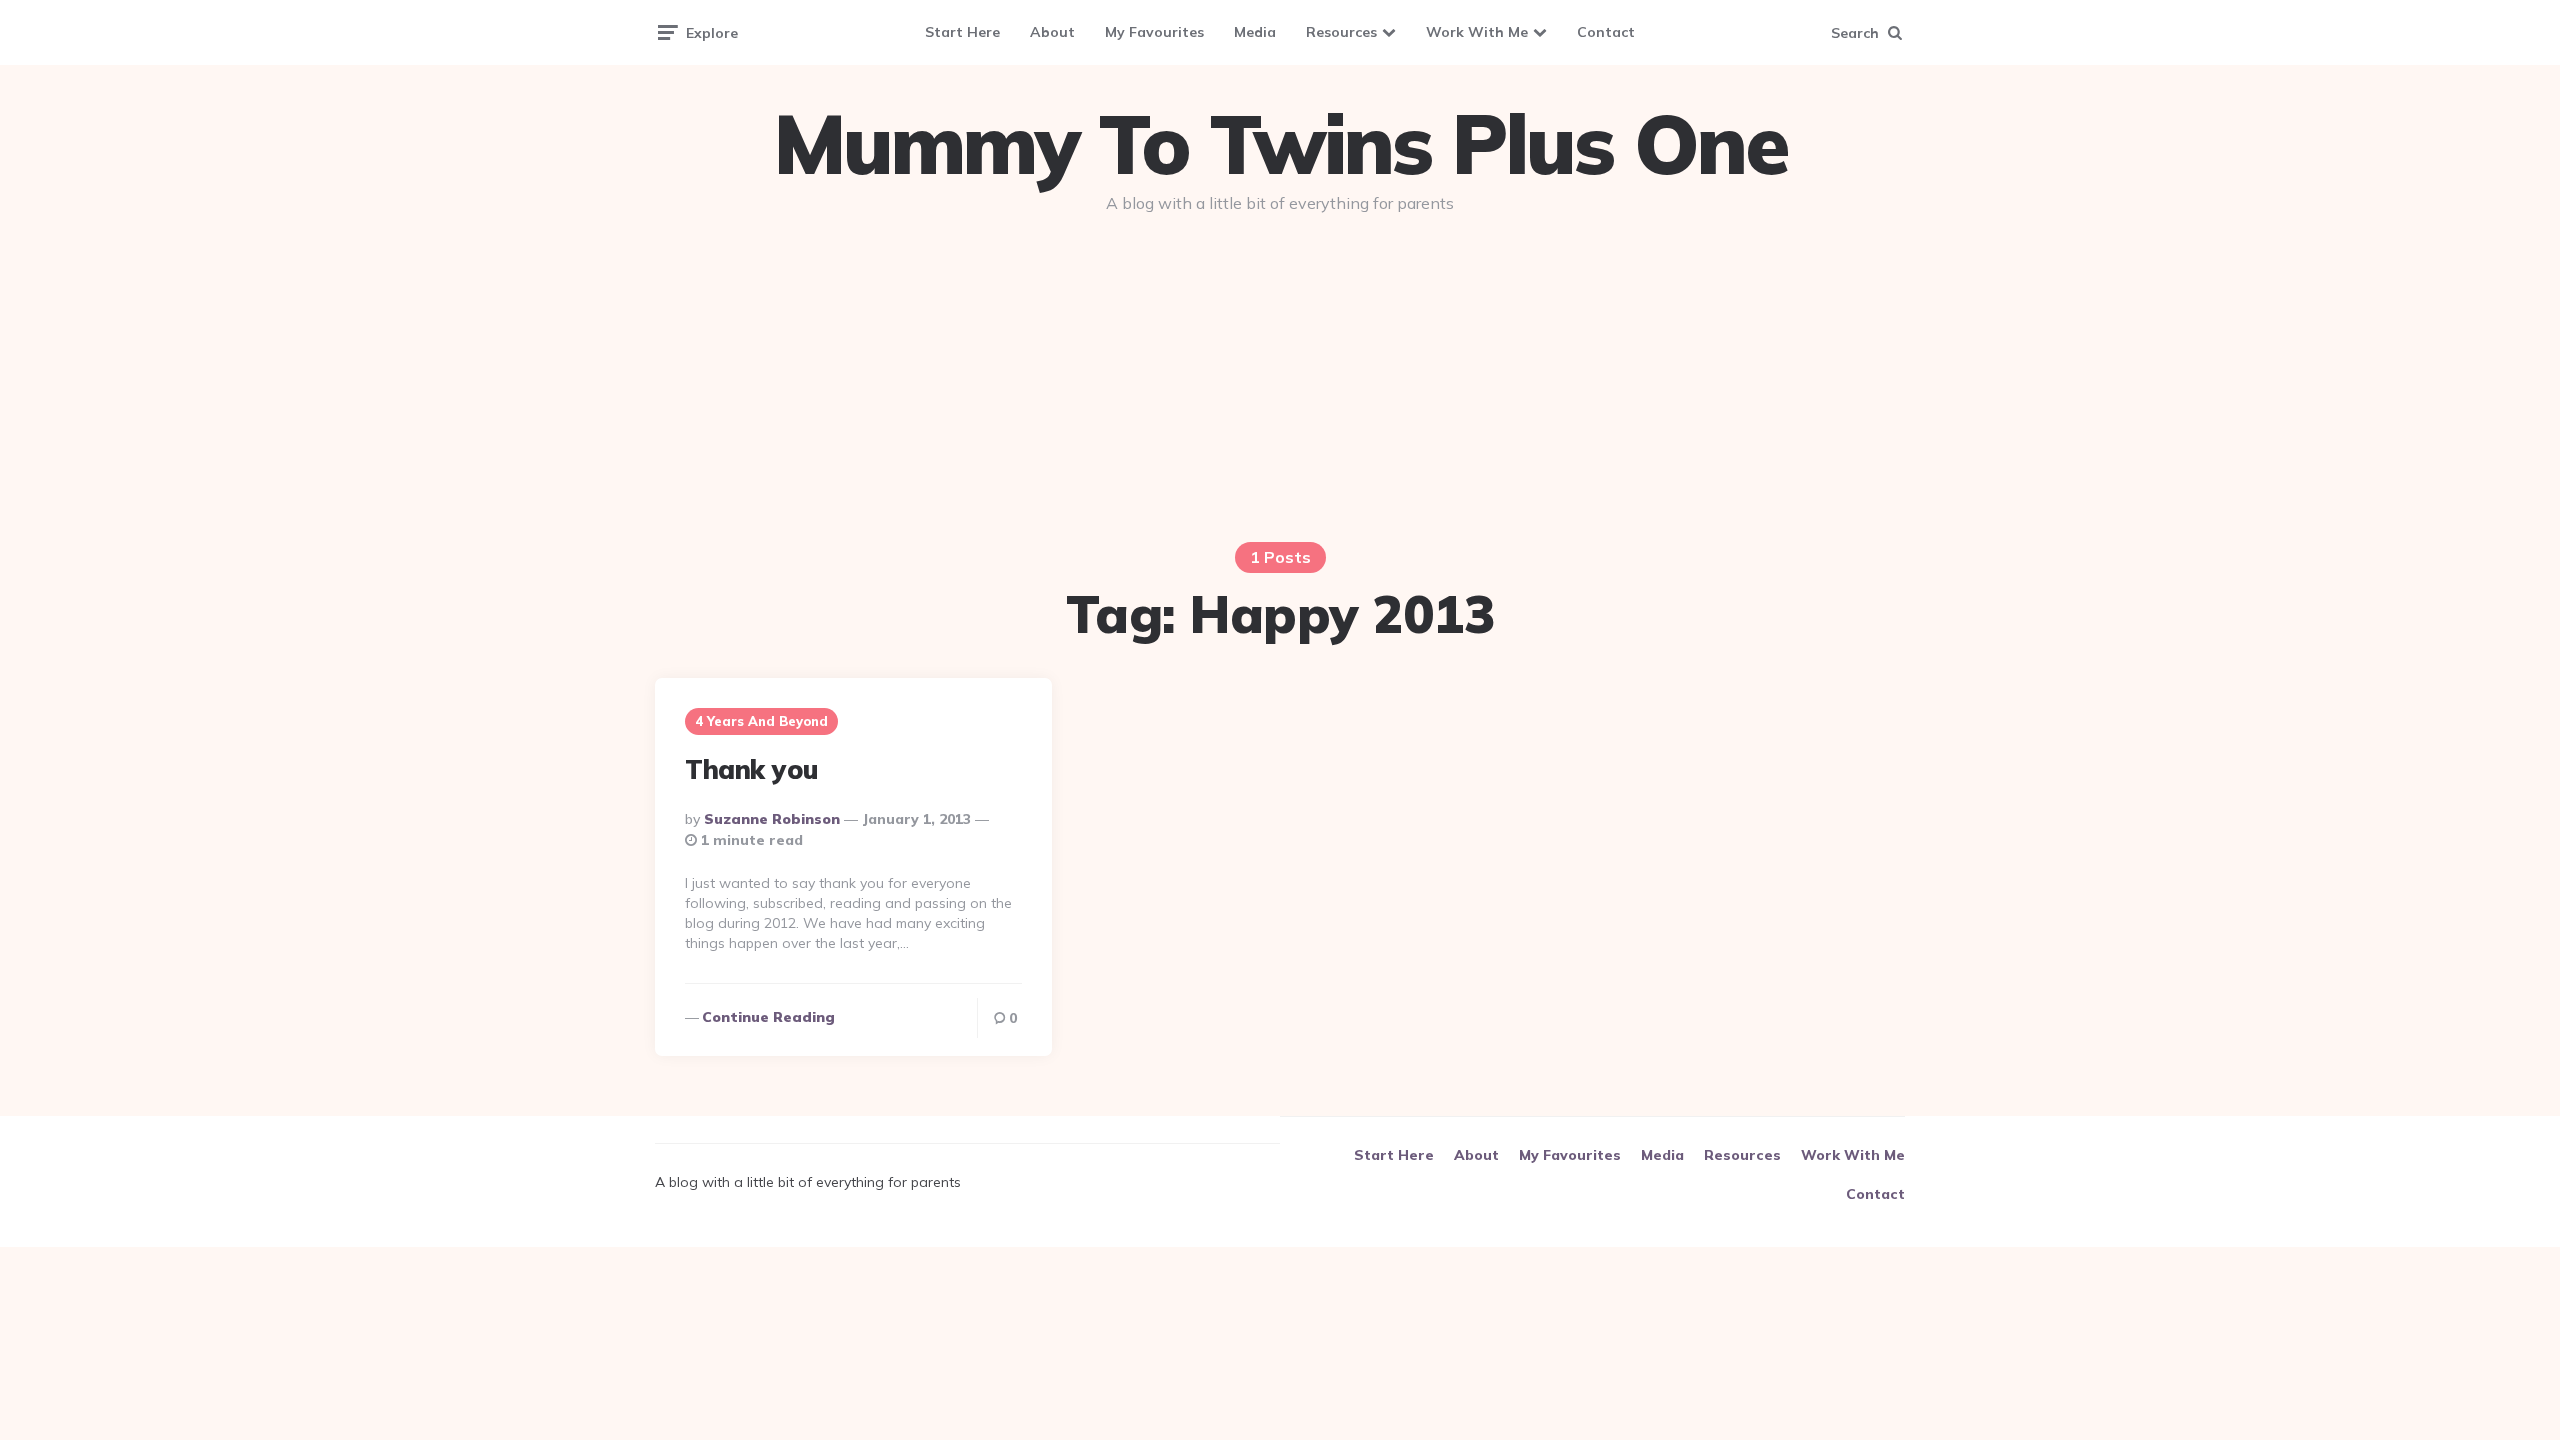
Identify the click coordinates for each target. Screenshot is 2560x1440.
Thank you (751, 769)
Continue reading (768, 1017)
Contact (1606, 32)
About (1052, 32)
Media (1255, 32)
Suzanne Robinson (772, 819)
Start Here (962, 32)
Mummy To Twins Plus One (1280, 144)
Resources (1341, 32)
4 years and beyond (761, 721)
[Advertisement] (1280, 382)
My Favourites (1154, 32)
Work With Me (1477, 32)
